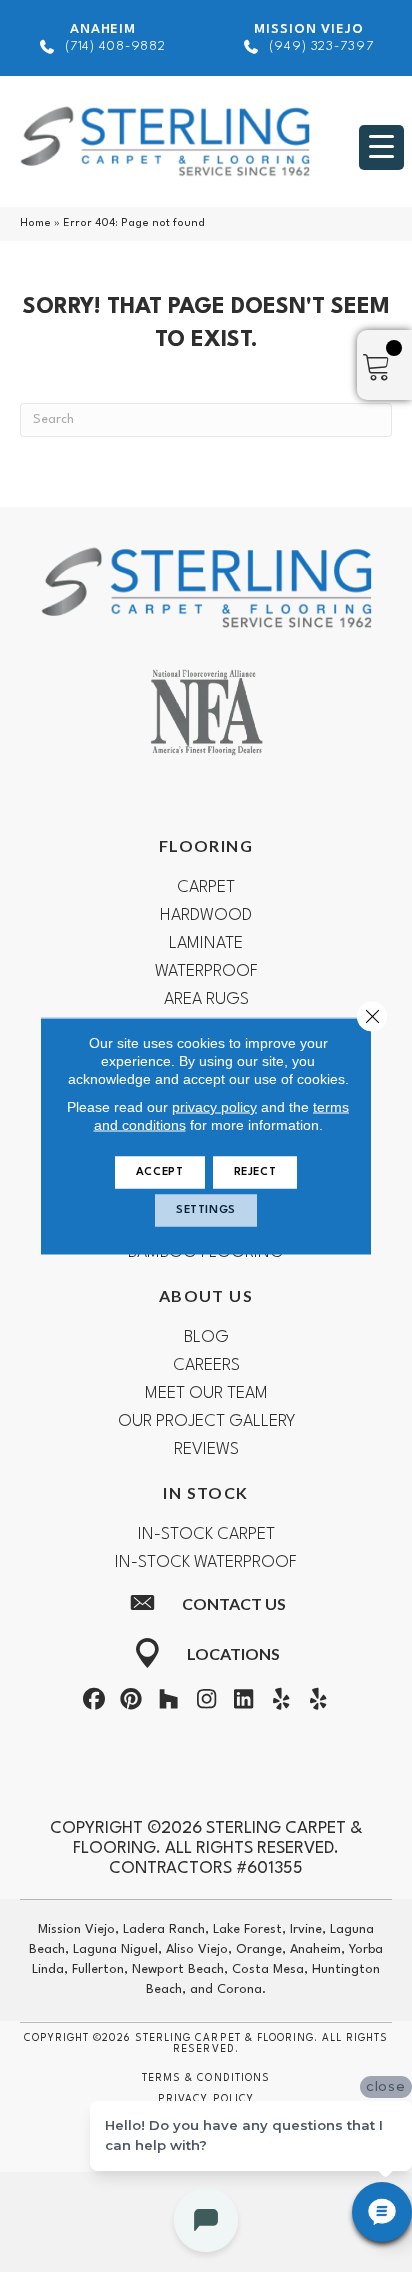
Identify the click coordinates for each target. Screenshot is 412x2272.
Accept (160, 1172)
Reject (255, 1172)
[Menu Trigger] (381, 147)
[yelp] (281, 1703)
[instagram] (206, 1703)
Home (35, 223)
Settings (206, 1210)
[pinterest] (131, 1703)
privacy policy (214, 1107)
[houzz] (169, 1703)
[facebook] (94, 1703)
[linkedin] (244, 1703)
